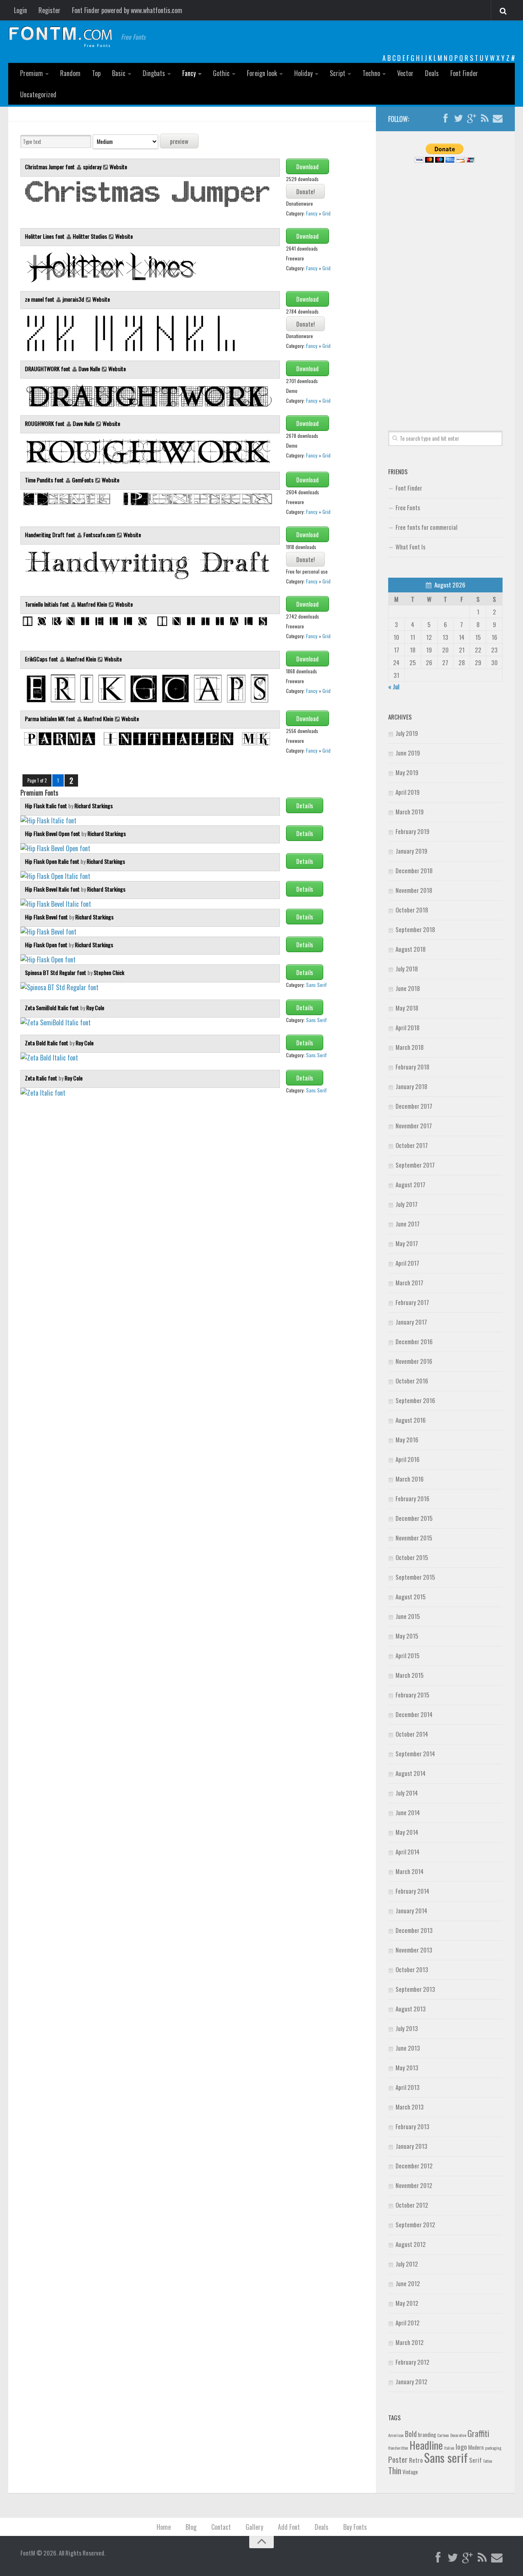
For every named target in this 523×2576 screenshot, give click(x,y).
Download (307, 166)
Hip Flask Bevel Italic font (53, 889)
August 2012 (411, 2244)
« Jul (394, 686)
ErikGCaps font (42, 659)
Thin (395, 2470)
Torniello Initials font (48, 604)
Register (49, 10)
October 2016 (412, 1381)
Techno (371, 73)
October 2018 (412, 910)
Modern (476, 2447)
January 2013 (411, 2146)
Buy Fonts (355, 2527)
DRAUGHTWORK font (48, 369)
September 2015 (415, 1577)
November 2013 (414, 1950)
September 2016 (415, 1400)
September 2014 (415, 1753)
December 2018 (414, 870)
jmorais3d (73, 299)
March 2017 (409, 1282)
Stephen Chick (109, 972)
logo (461, 2447)
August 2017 (410, 1184)
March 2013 (410, 2107)
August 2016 (411, 1420)
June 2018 (408, 988)
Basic (119, 73)
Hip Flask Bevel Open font (53, 833)
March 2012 (410, 2342)
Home (164, 2527)
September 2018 (415, 929)
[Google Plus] (472, 119)
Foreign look (262, 73)
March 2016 (410, 1479)
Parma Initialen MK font (51, 719)
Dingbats (154, 73)
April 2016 (408, 1459)
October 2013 (412, 1969)
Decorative (458, 2435)
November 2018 (414, 890)
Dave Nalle (89, 369)
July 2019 (407, 733)
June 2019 (408, 753)
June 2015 (408, 1616)
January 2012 (411, 2381)
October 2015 (412, 1557)
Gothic (221, 73)
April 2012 (408, 2323)
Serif (475, 2460)
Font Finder (464, 73)
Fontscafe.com (99, 535)
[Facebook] (445, 119)
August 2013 (411, 2009)
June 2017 (408, 1224)
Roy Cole (95, 1008)
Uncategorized (38, 94)
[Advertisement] (445, 287)
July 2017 (407, 1204)
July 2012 (407, 2264)
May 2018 (407, 1008)
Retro (416, 2460)
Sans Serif (316, 985)
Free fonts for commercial (426, 527)
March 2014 (410, 1871)
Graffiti (478, 2433)
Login (20, 10)
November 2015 (414, 1538)
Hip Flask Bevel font (47, 917)
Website (118, 167)
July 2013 (407, 2028)
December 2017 (414, 1106)
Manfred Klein (92, 604)
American (396, 2435)
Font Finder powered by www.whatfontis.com (127, 10)
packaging (493, 2448)
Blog (191, 2527)
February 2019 (412, 831)
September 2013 (415, 1989)
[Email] (498, 119)
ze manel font (40, 299)
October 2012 (412, 2205)
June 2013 (408, 2048)
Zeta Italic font (42, 1078)
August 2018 (411, 949)
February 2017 (412, 1302)
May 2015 (407, 1636)
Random (70, 73)
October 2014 (412, 1734)
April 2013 (408, 2087)
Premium (31, 73)
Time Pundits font (45, 480)
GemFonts (83, 480)
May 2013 (407, 2067)
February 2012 (412, 2362)
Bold (411, 2434)
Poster (398, 2459)
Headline (426, 2445)
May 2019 (407, 772)
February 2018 (412, 1067)
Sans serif (446, 2457)
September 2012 (415, 2224)
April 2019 (408, 792)
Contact (221, 2527)
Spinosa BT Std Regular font (56, 972)
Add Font (289, 2527)
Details (305, 805)
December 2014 (414, 1714)
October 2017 (412, 1145)
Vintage (410, 2472)
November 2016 (414, 1361)
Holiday (303, 73)
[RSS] (485, 119)
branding (427, 2435)
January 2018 (411, 1086)
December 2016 (414, 1341)
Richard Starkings (94, 806)
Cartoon (443, 2435)
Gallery (254, 2527)
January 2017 (411, 1322)
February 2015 (412, 1695)
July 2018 (407, 969)
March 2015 (410, 1675)
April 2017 (407, 1263)
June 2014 (408, 1812)
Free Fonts (408, 507)
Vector (405, 73)
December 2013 (414, 1930)
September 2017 (415, 1165)
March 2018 (410, 1047)
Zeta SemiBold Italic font (53, 1008)
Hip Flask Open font (47, 945)
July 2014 (407, 1793)
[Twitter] (458, 119)
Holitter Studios (90, 236)
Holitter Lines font (45, 236)
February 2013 (412, 2126)
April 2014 (408, 1852)
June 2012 (408, 2283)
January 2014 (411, 1910)
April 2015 (408, 1655)
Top (96, 73)
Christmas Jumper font (50, 167)
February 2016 (412, 1498)
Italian (449, 2448)
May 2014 (407, 1832)
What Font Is (410, 547)
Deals (432, 73)
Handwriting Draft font (51, 535)
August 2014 (411, 1773)
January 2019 (411, 851)
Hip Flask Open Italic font (53, 861)
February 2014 (412, 1891)
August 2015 (411, 1596)
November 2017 (414, 1125)
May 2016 (407, 1439)
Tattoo (487, 2461)
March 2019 (410, 812)
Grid (326, 213)
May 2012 (407, 2303)
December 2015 (414, 1518)
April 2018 (408, 1027)
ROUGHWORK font (45, 423)
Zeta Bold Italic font (47, 1043)
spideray (92, 167)
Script (337, 73)
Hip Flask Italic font (47, 806)
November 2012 (414, 2185)
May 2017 (407, 1243)
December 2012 (414, 2166)
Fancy (189, 73)
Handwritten (398, 2448)
